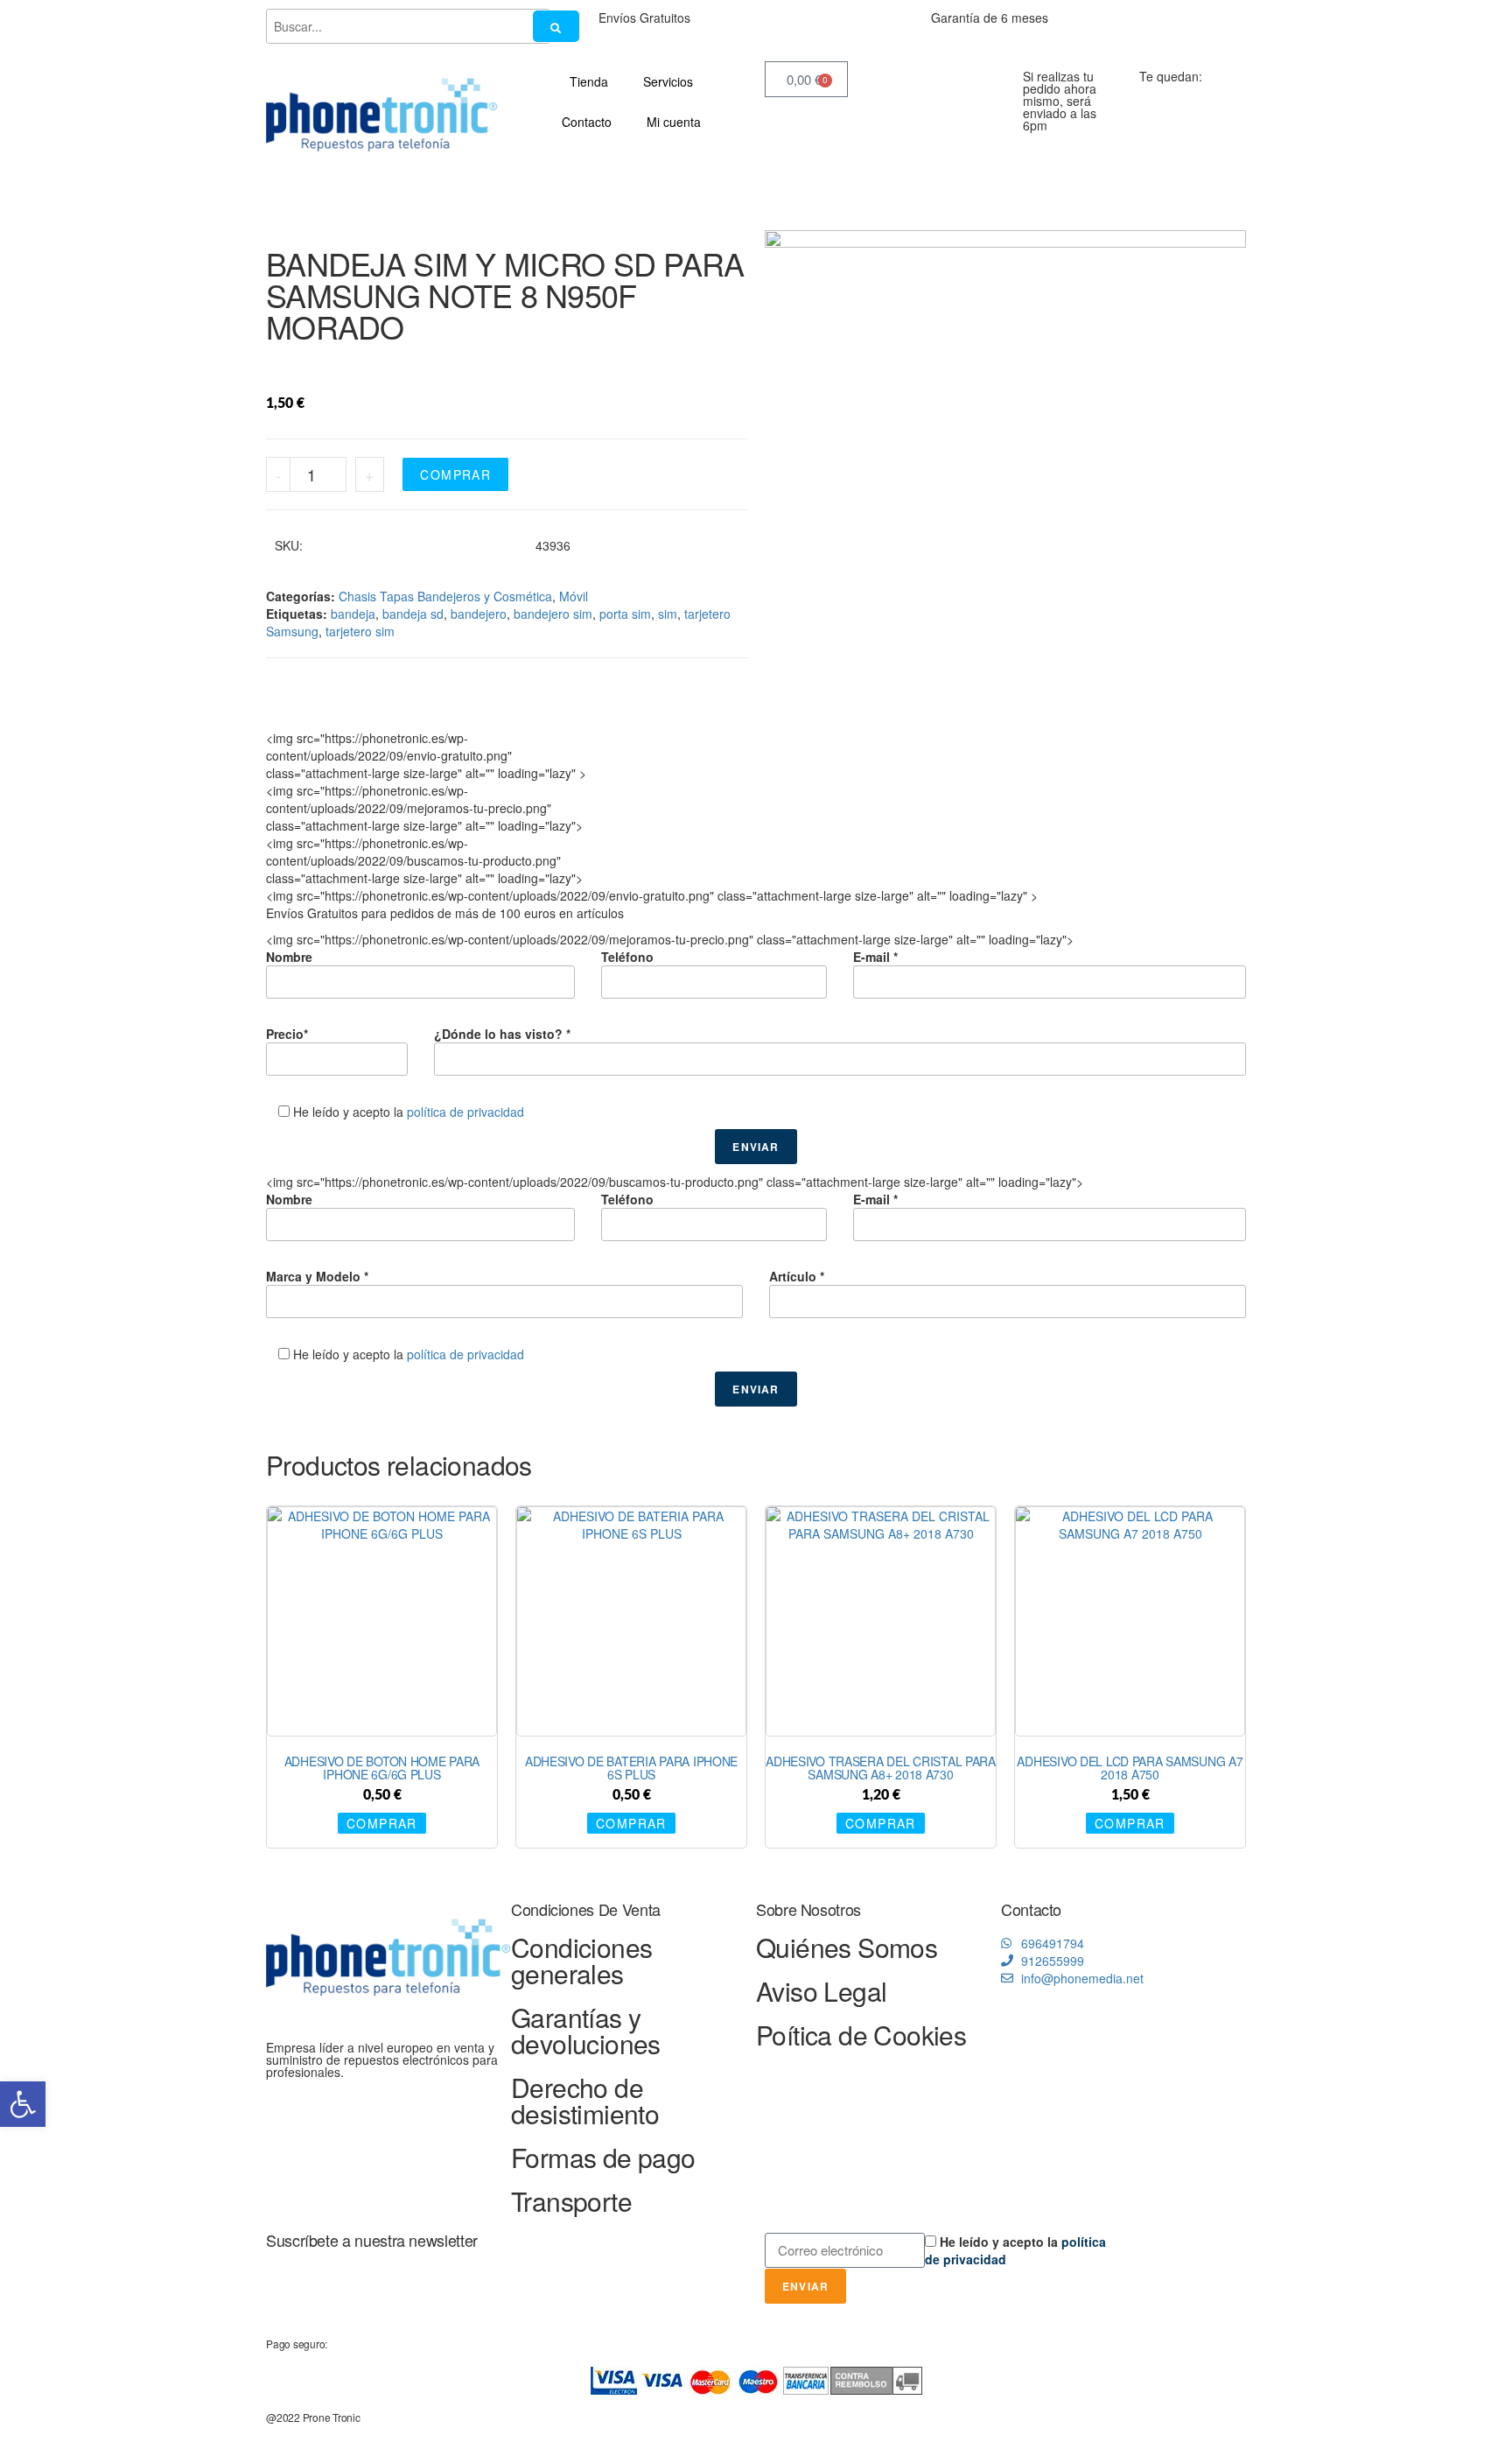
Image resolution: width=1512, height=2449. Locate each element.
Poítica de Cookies (861, 2035)
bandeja (353, 614)
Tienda (589, 81)
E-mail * (875, 957)
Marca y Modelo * (317, 1276)
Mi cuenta (674, 122)
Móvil (574, 596)
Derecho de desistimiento (585, 2100)
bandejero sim (553, 614)
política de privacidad (465, 1112)
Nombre (289, 957)
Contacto (587, 122)
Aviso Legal (821, 1991)
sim (668, 614)
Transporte (571, 2201)
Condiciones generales (581, 1960)
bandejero (479, 614)
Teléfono (627, 957)
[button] (23, 2104)
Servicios (668, 81)
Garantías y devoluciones (586, 2030)
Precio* (287, 1034)
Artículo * (797, 1276)
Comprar (455, 474)
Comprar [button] (382, 1823)
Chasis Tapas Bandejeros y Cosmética (445, 596)
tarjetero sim (360, 631)
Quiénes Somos (847, 1947)
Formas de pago (603, 2157)
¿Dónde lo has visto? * (502, 1034)
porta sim (625, 614)
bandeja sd (413, 614)
